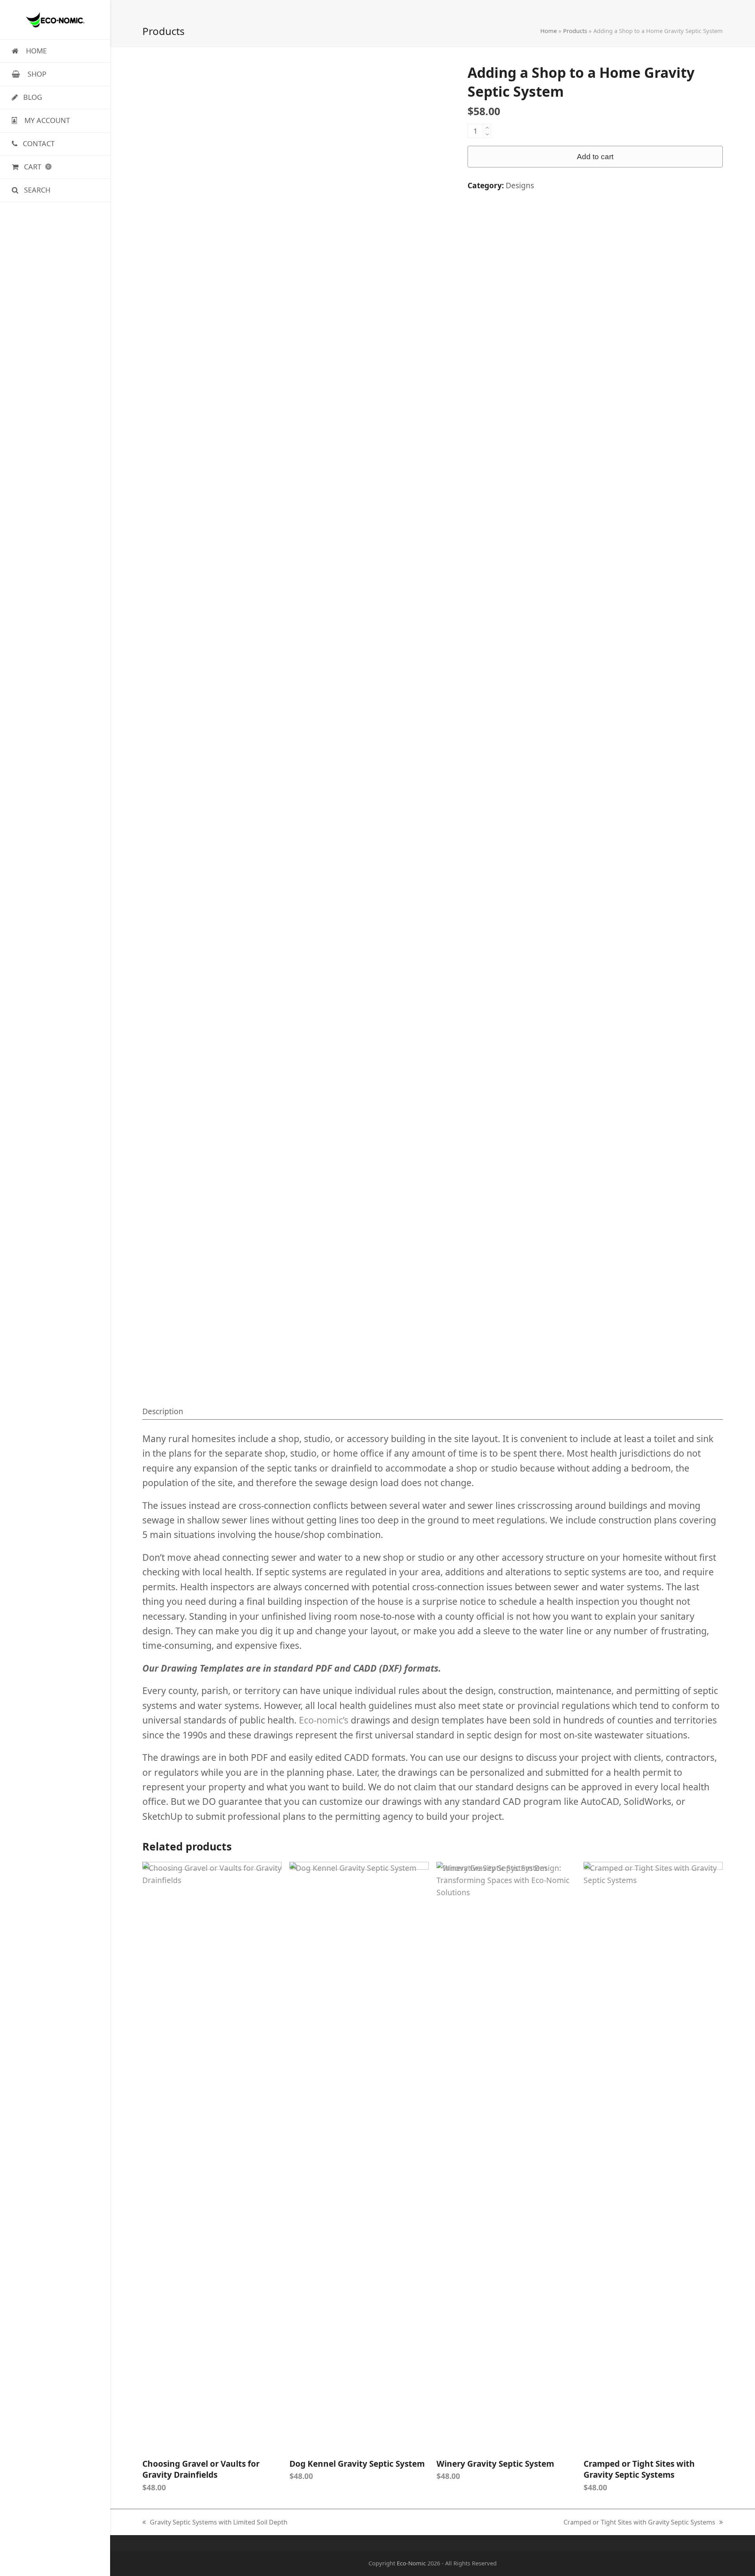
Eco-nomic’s (324, 1720)
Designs (520, 185)
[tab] (163, 1411)
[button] (55, 167)
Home (549, 31)
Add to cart (595, 157)
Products (575, 31)
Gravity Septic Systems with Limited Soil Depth (215, 2523)
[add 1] (487, 128)
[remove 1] (487, 134)
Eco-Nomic (411, 2563)
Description (163, 1411)
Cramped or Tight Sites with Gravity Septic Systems (639, 2523)
